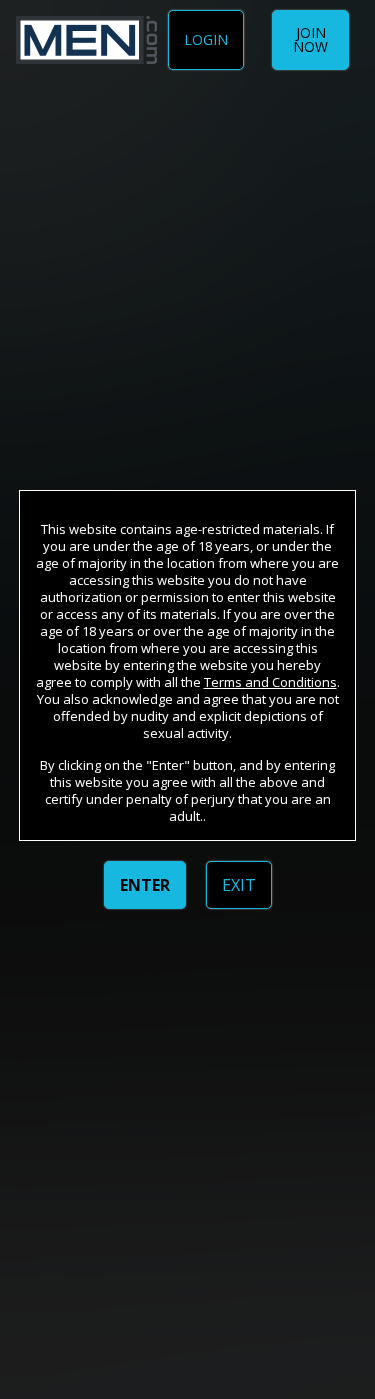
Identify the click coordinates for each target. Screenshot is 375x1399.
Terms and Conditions (270, 682)
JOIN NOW (310, 39)
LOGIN (206, 39)
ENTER (145, 885)
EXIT (239, 885)
